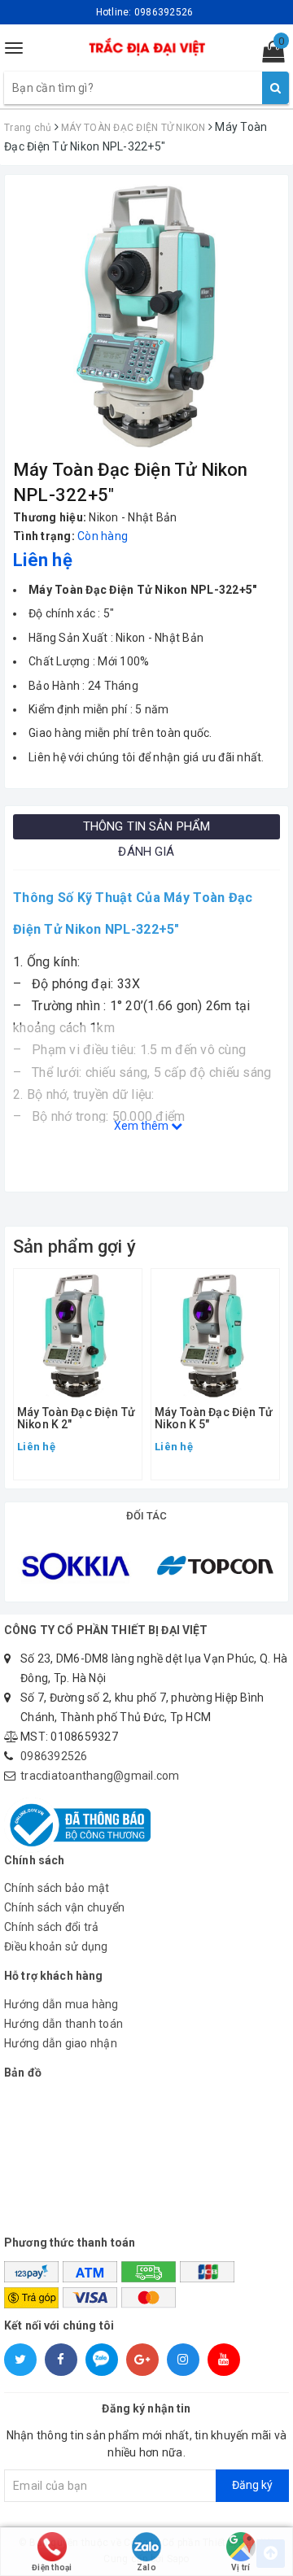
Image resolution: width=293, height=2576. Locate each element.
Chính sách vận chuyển (64, 1907)
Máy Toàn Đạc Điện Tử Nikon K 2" (76, 1419)
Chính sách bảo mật (57, 1888)
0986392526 (54, 1756)
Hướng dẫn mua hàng (61, 2004)
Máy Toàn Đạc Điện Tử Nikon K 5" (214, 1419)
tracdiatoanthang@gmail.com (100, 1776)
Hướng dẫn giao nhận (61, 2043)
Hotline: (145, 12)
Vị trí (241, 2567)
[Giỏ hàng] (268, 55)
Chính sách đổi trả (52, 1927)
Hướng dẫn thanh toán (63, 2024)
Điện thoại (52, 2567)
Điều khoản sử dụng (56, 1946)
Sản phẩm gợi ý (74, 1247)
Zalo (146, 2567)
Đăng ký (252, 2485)
